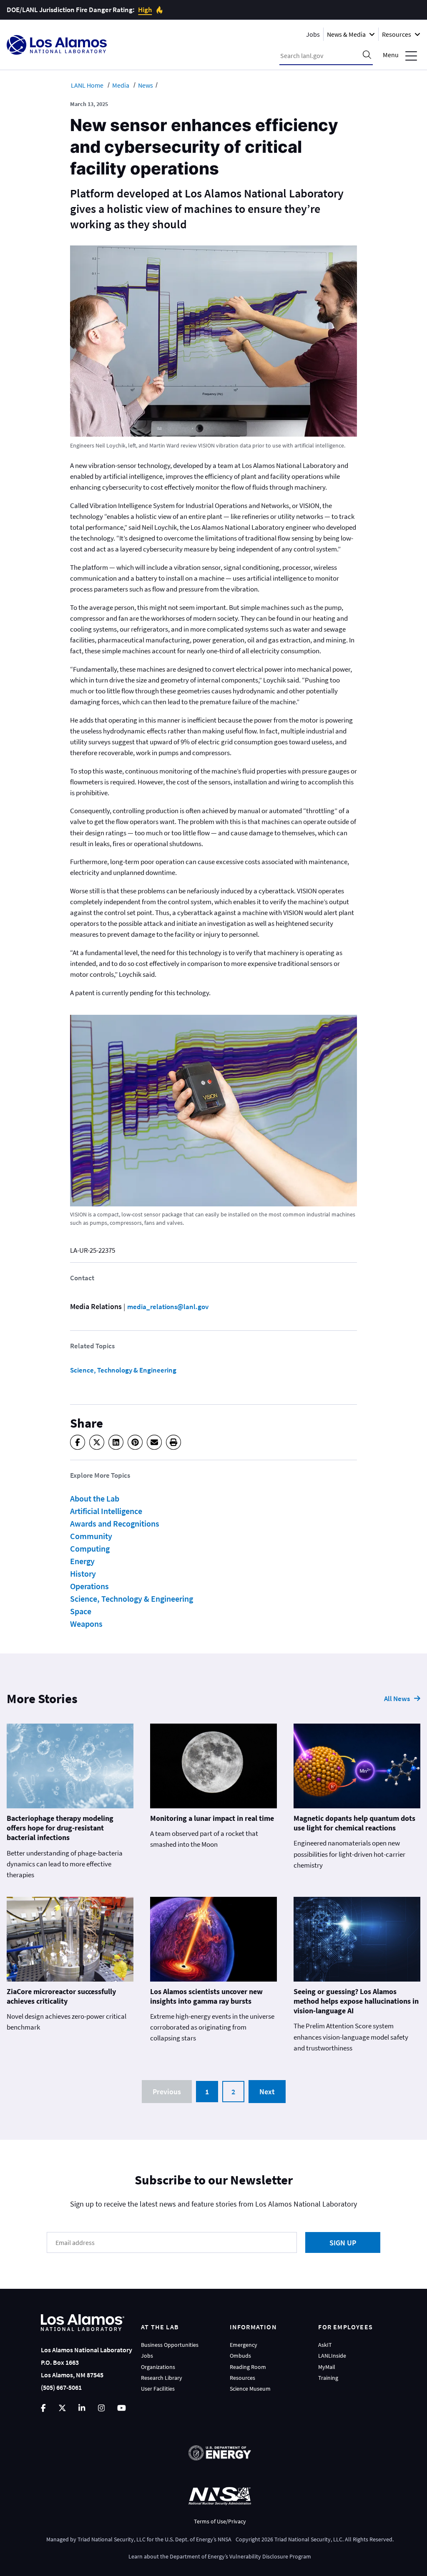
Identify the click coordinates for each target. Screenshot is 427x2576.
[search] (367, 56)
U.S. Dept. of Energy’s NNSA (198, 2539)
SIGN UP (343, 2243)
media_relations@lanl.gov (168, 1307)
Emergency (244, 2345)
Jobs (313, 34)
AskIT (325, 2345)
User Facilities (158, 2389)
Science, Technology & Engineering (123, 1370)
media (121, 85)
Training (328, 2378)
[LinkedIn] (116, 1442)
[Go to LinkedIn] (82, 2408)
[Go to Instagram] (101, 2408)
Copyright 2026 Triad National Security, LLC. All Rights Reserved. (315, 2539)
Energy (82, 1561)
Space (81, 1611)
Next (267, 2092)
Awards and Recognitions (115, 1523)
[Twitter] (97, 1442)
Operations (89, 1586)
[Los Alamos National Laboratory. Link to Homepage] (57, 45)
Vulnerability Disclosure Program (270, 2556)
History (83, 1574)
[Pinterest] (135, 1442)
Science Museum (250, 2389)
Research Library (162, 2378)
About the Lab (95, 1498)
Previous (167, 2092)
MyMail (327, 2367)
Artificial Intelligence (106, 1511)
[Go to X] (62, 2408)
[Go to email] (154, 1442)
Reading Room (248, 2367)
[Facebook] (78, 1442)
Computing (90, 1548)
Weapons (86, 1624)
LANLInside (332, 2356)
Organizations (158, 2367)
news (146, 85)
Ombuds (240, 2356)
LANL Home (87, 85)
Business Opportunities (170, 2345)
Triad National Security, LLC (112, 2539)
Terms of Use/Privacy (220, 2521)
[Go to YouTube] (122, 2408)
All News (397, 1699)
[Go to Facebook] (43, 2408)
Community (91, 1536)
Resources (242, 2378)
